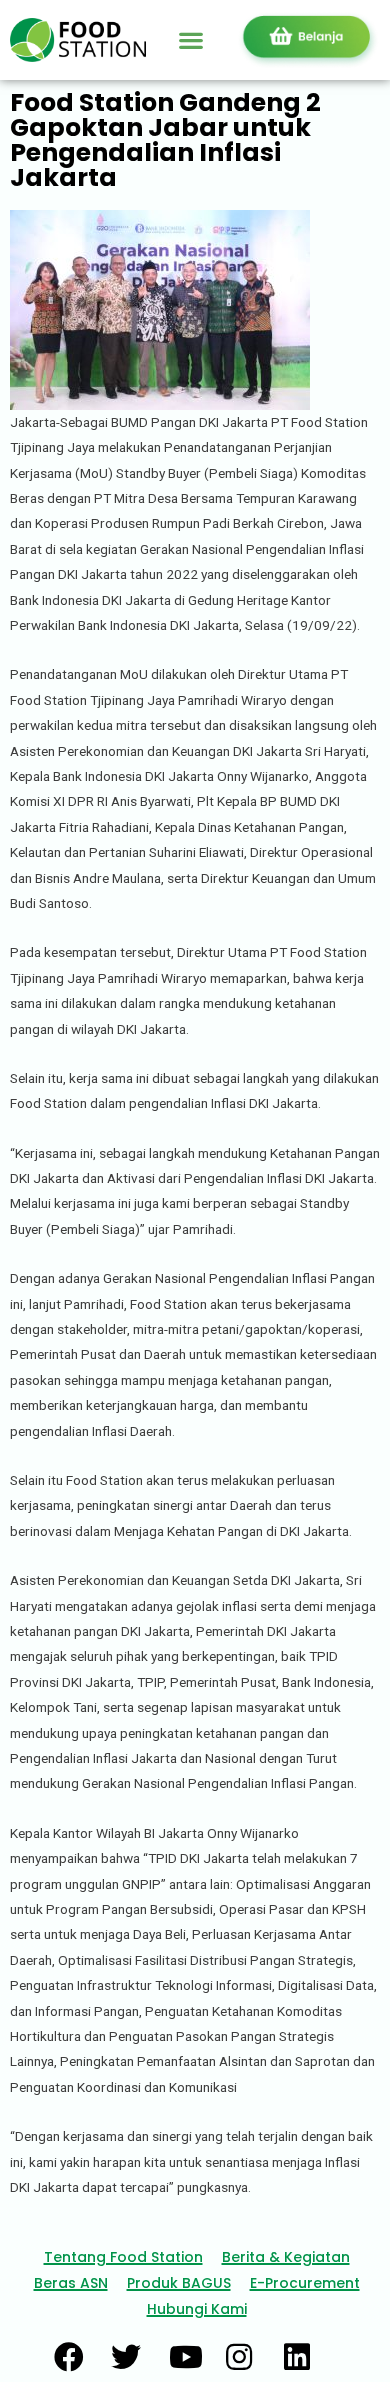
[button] (191, 39)
